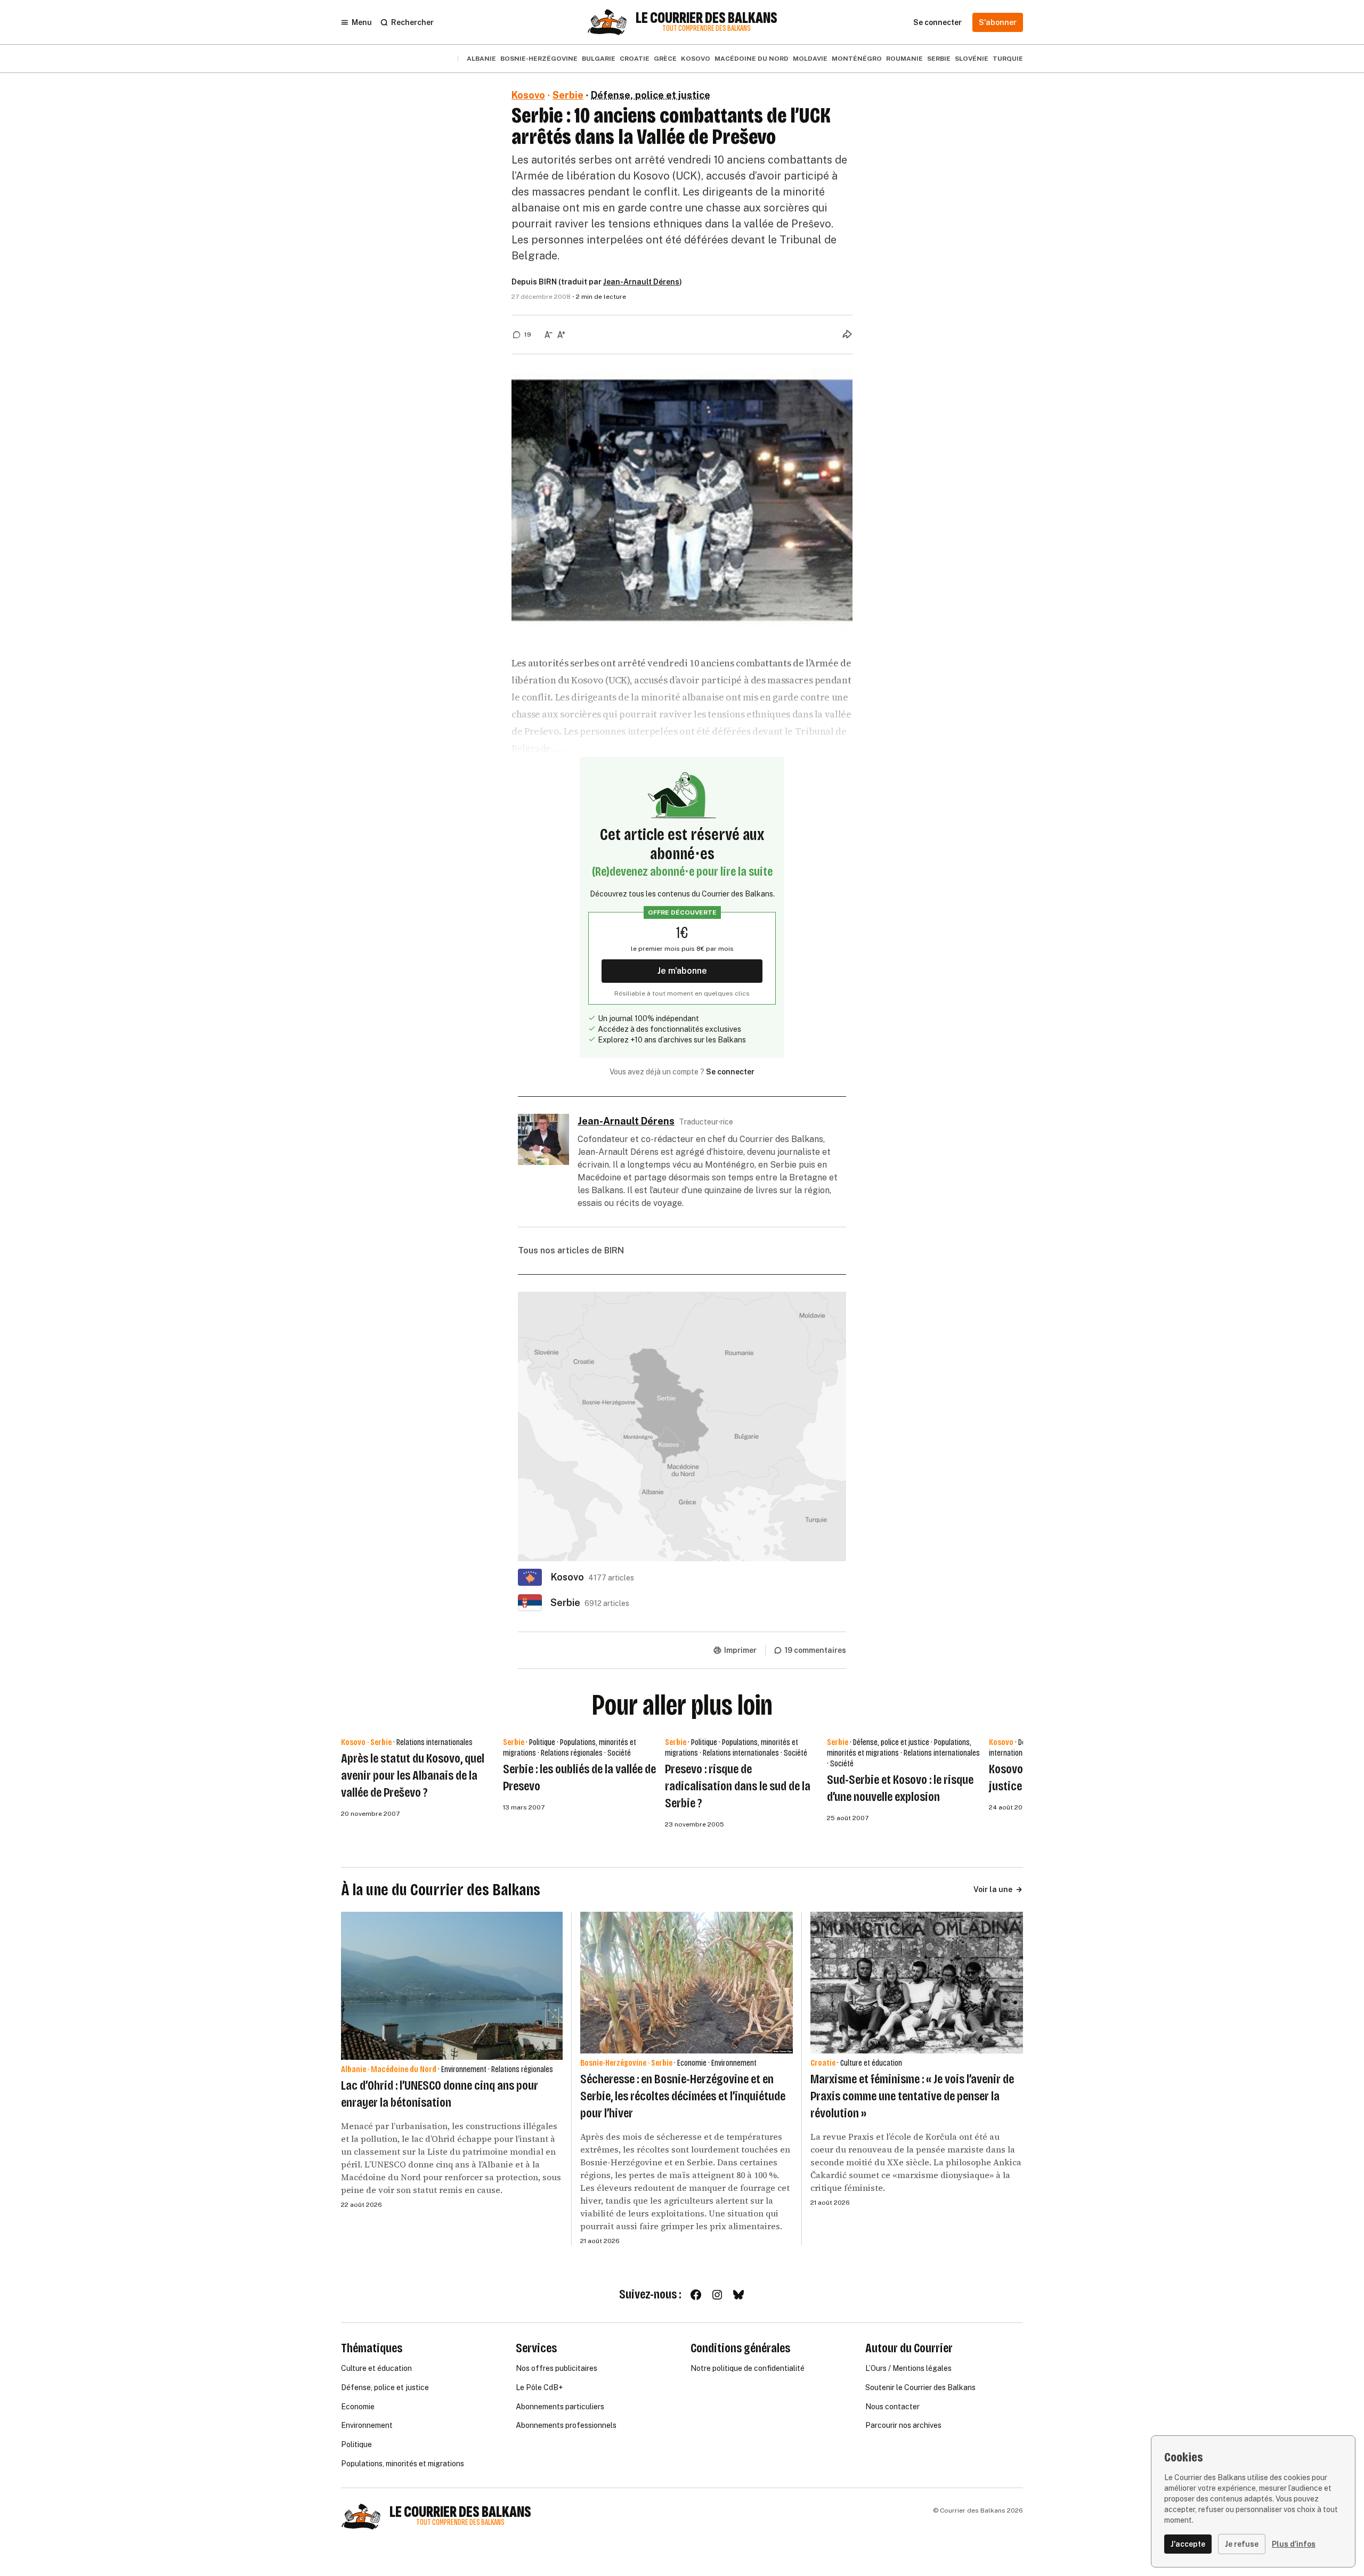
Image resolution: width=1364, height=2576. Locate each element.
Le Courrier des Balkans (707, 18)
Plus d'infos (1294, 2544)
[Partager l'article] (847, 334)
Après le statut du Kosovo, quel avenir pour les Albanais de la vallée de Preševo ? (413, 1775)
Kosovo (696, 59)
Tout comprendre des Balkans (707, 28)
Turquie (1008, 59)
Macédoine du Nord (752, 59)
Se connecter (730, 1072)
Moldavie (810, 59)
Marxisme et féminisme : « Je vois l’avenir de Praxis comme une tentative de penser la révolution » (912, 2096)
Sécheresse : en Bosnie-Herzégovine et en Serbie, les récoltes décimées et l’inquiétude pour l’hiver (683, 2096)
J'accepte (1188, 2544)
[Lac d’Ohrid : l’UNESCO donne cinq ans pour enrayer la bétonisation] (452, 1986)
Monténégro (857, 59)
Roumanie (904, 59)
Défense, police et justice (651, 95)
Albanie (481, 59)
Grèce (665, 59)
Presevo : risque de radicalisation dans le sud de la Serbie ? (738, 1786)
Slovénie (972, 59)
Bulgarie (599, 59)
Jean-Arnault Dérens (641, 282)
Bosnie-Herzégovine (539, 59)
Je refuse (1242, 2544)
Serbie (939, 59)
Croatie (635, 59)
